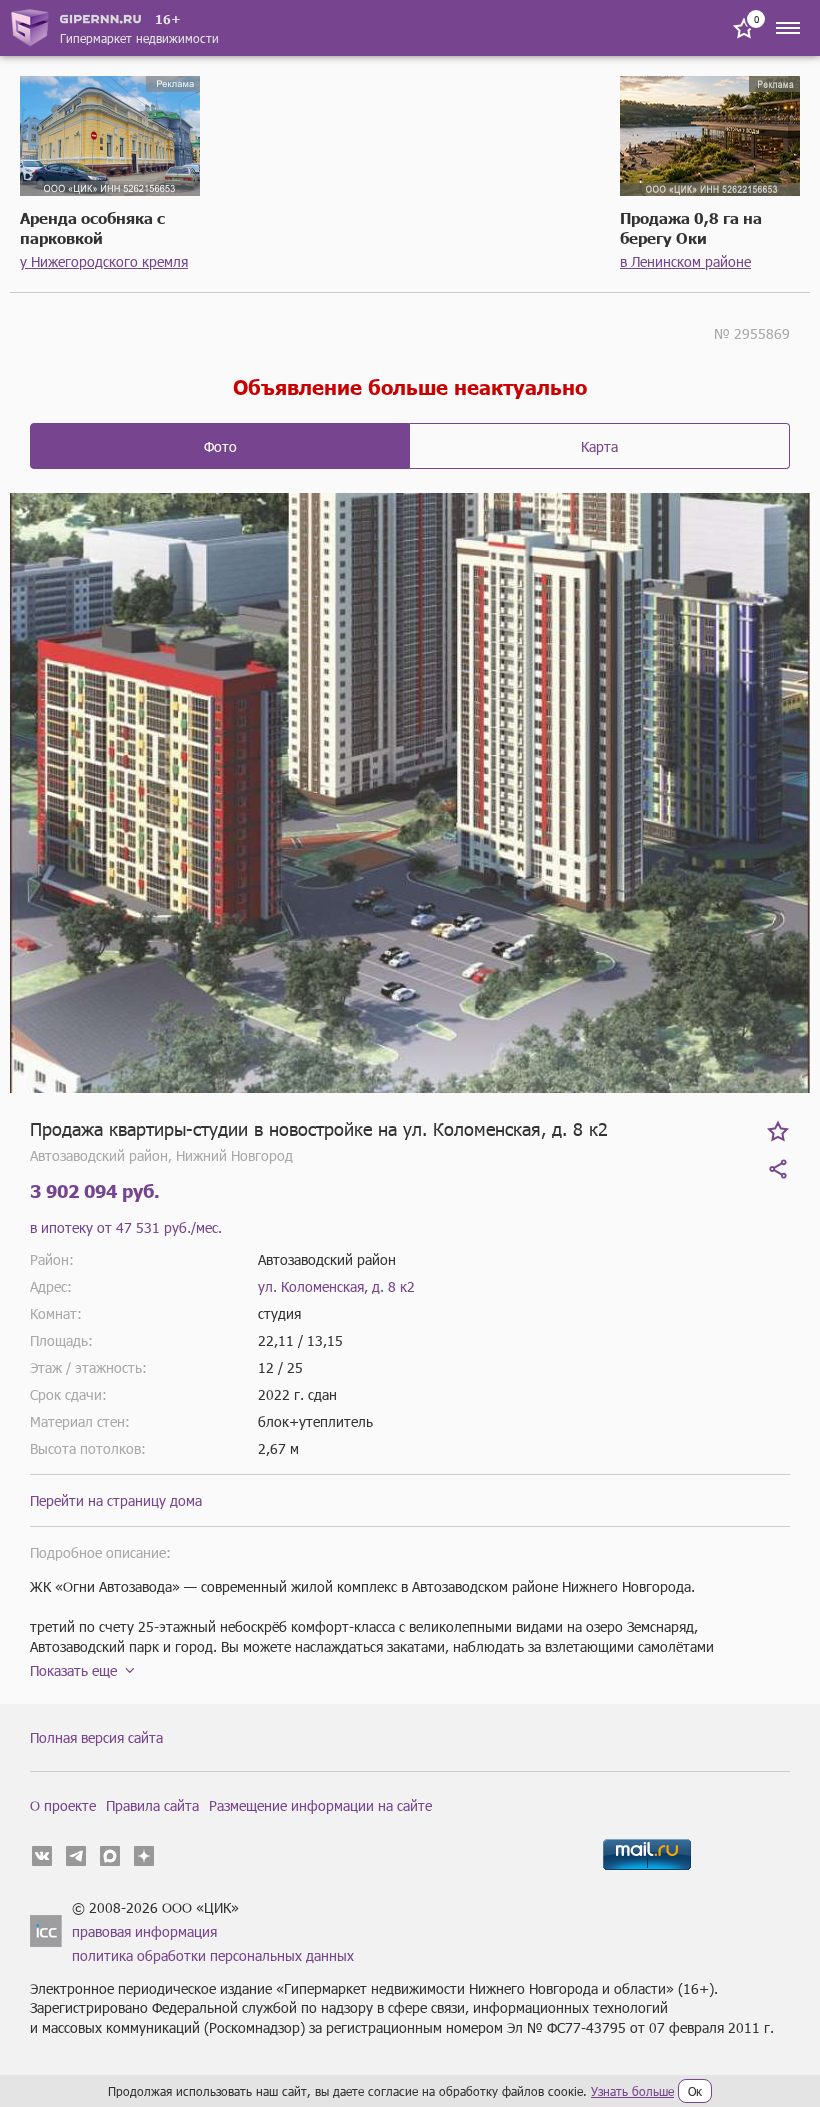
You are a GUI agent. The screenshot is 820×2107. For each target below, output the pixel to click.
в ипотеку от (126, 1227)
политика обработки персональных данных (213, 1955)
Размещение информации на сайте (320, 1805)
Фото (220, 446)
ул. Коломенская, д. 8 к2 (336, 1286)
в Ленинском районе (685, 261)
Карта (599, 446)
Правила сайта (152, 1805)
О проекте (63, 1805)
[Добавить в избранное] (778, 1131)
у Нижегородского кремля (104, 261)
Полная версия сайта (96, 1737)
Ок (695, 2091)
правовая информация (144, 1931)
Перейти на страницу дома (116, 1500)
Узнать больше (632, 2091)
